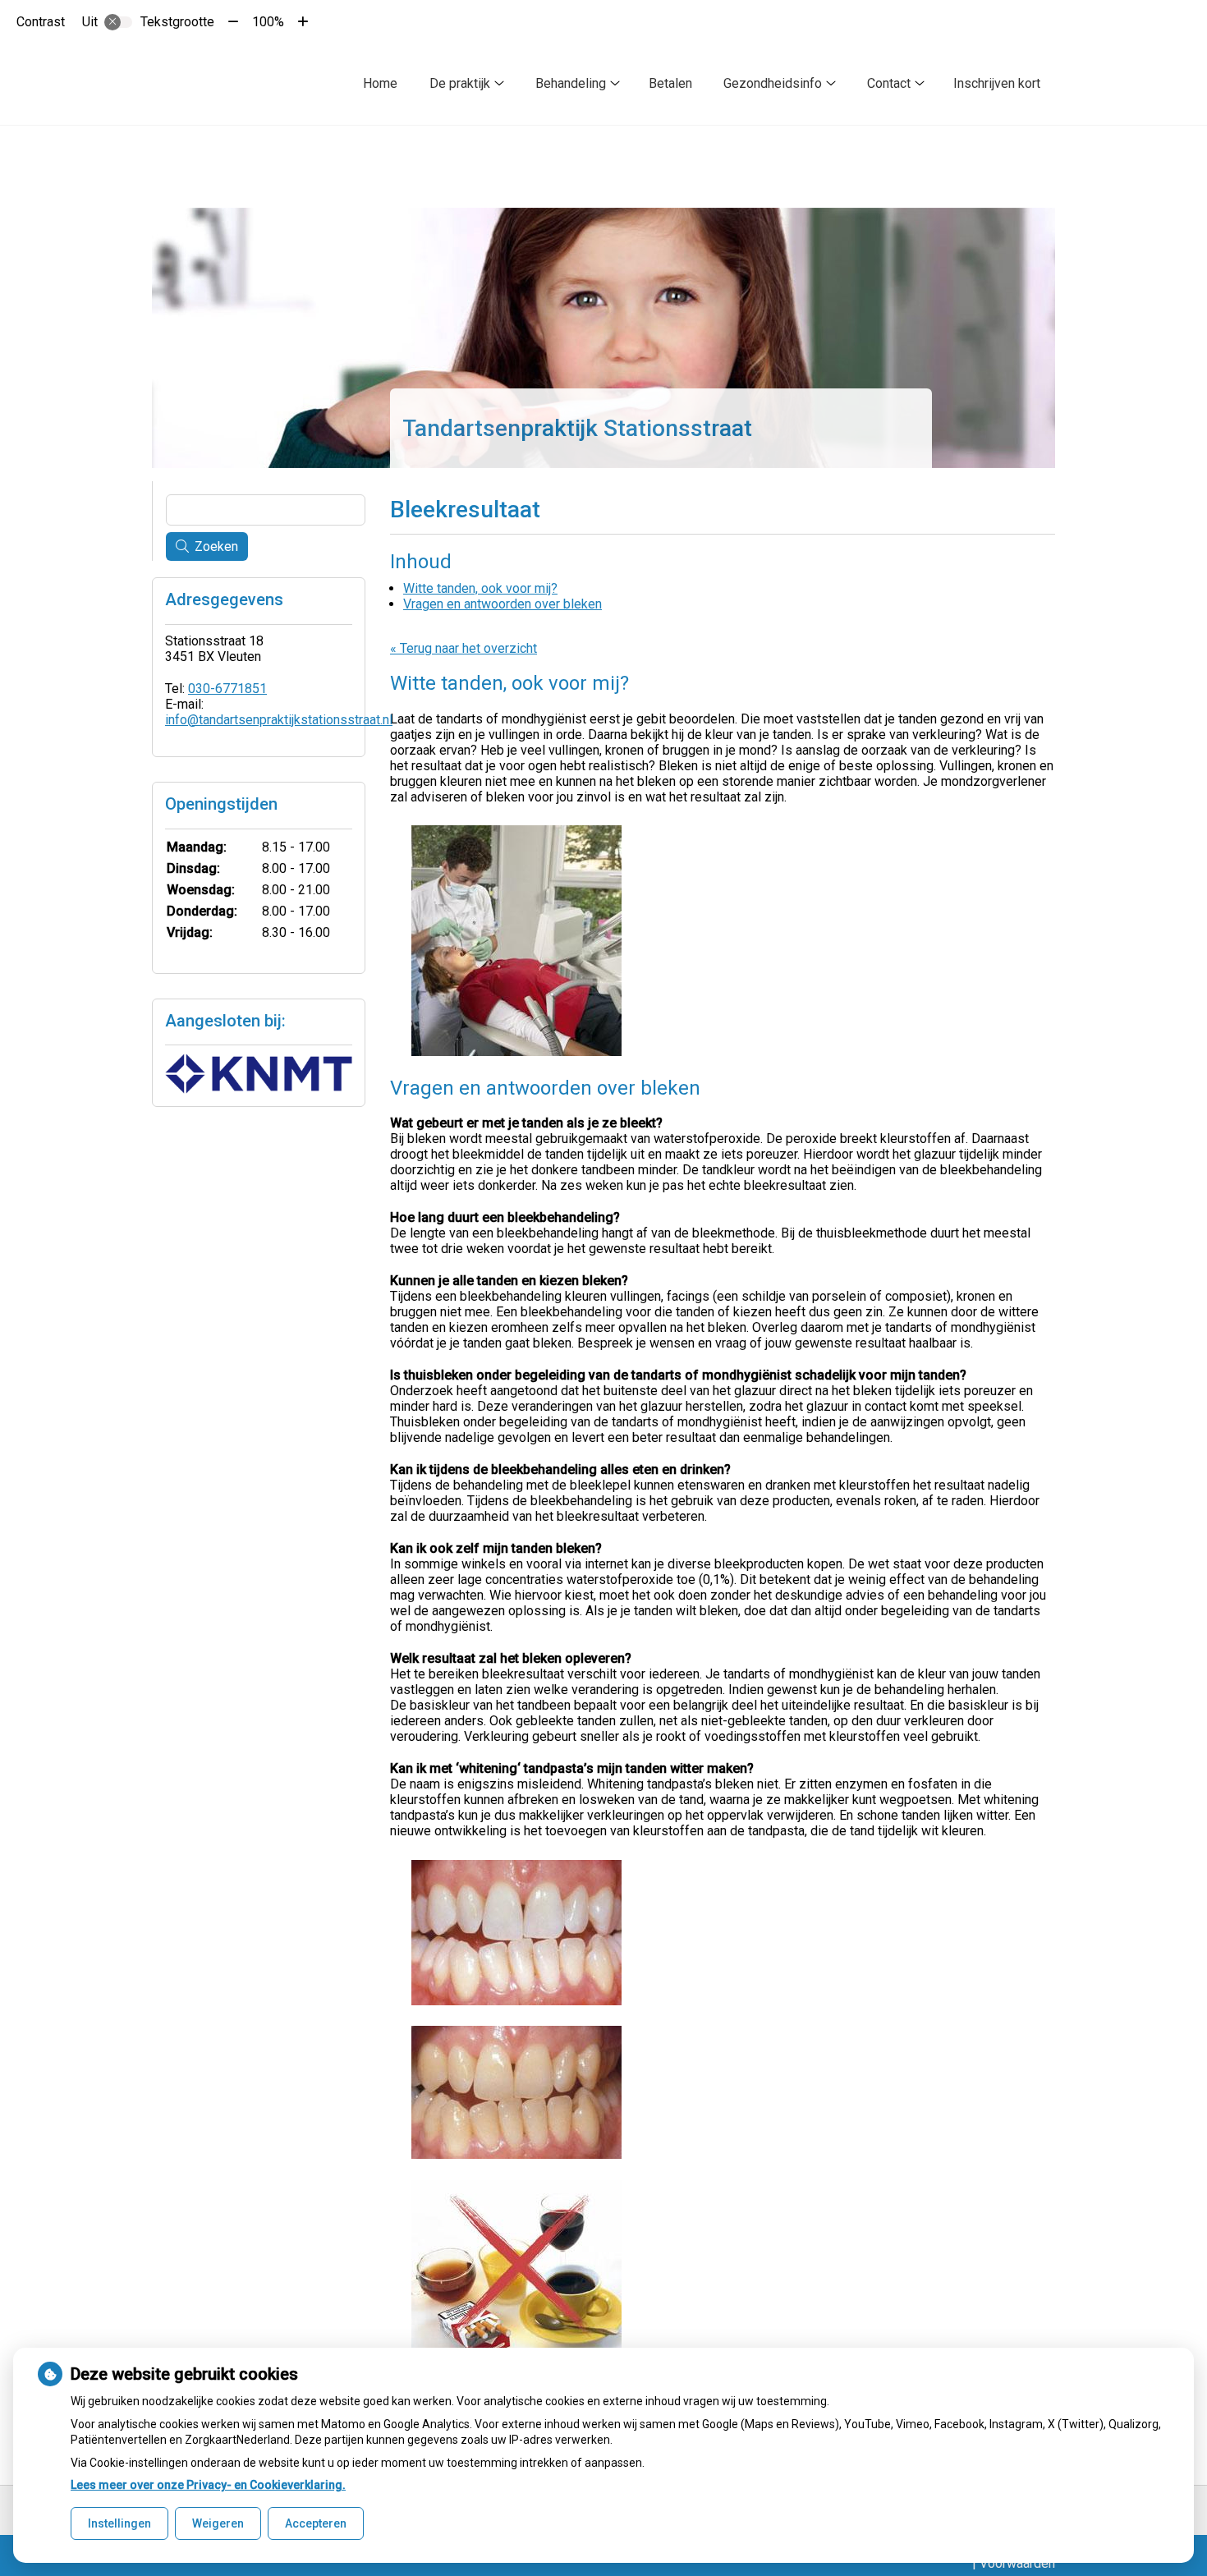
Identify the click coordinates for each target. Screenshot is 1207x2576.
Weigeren (218, 2523)
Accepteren (316, 2523)
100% (268, 22)
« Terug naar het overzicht (464, 648)
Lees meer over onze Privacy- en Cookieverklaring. (208, 2485)
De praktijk (460, 83)
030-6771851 (227, 689)
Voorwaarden (1017, 2563)
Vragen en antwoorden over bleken (503, 604)
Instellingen (119, 2523)
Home (380, 83)
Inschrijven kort (997, 83)
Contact (889, 83)
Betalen (670, 83)
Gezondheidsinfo (773, 83)
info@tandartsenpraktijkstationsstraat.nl (279, 720)
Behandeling (571, 83)
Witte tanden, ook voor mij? (480, 588)
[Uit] (118, 22)
